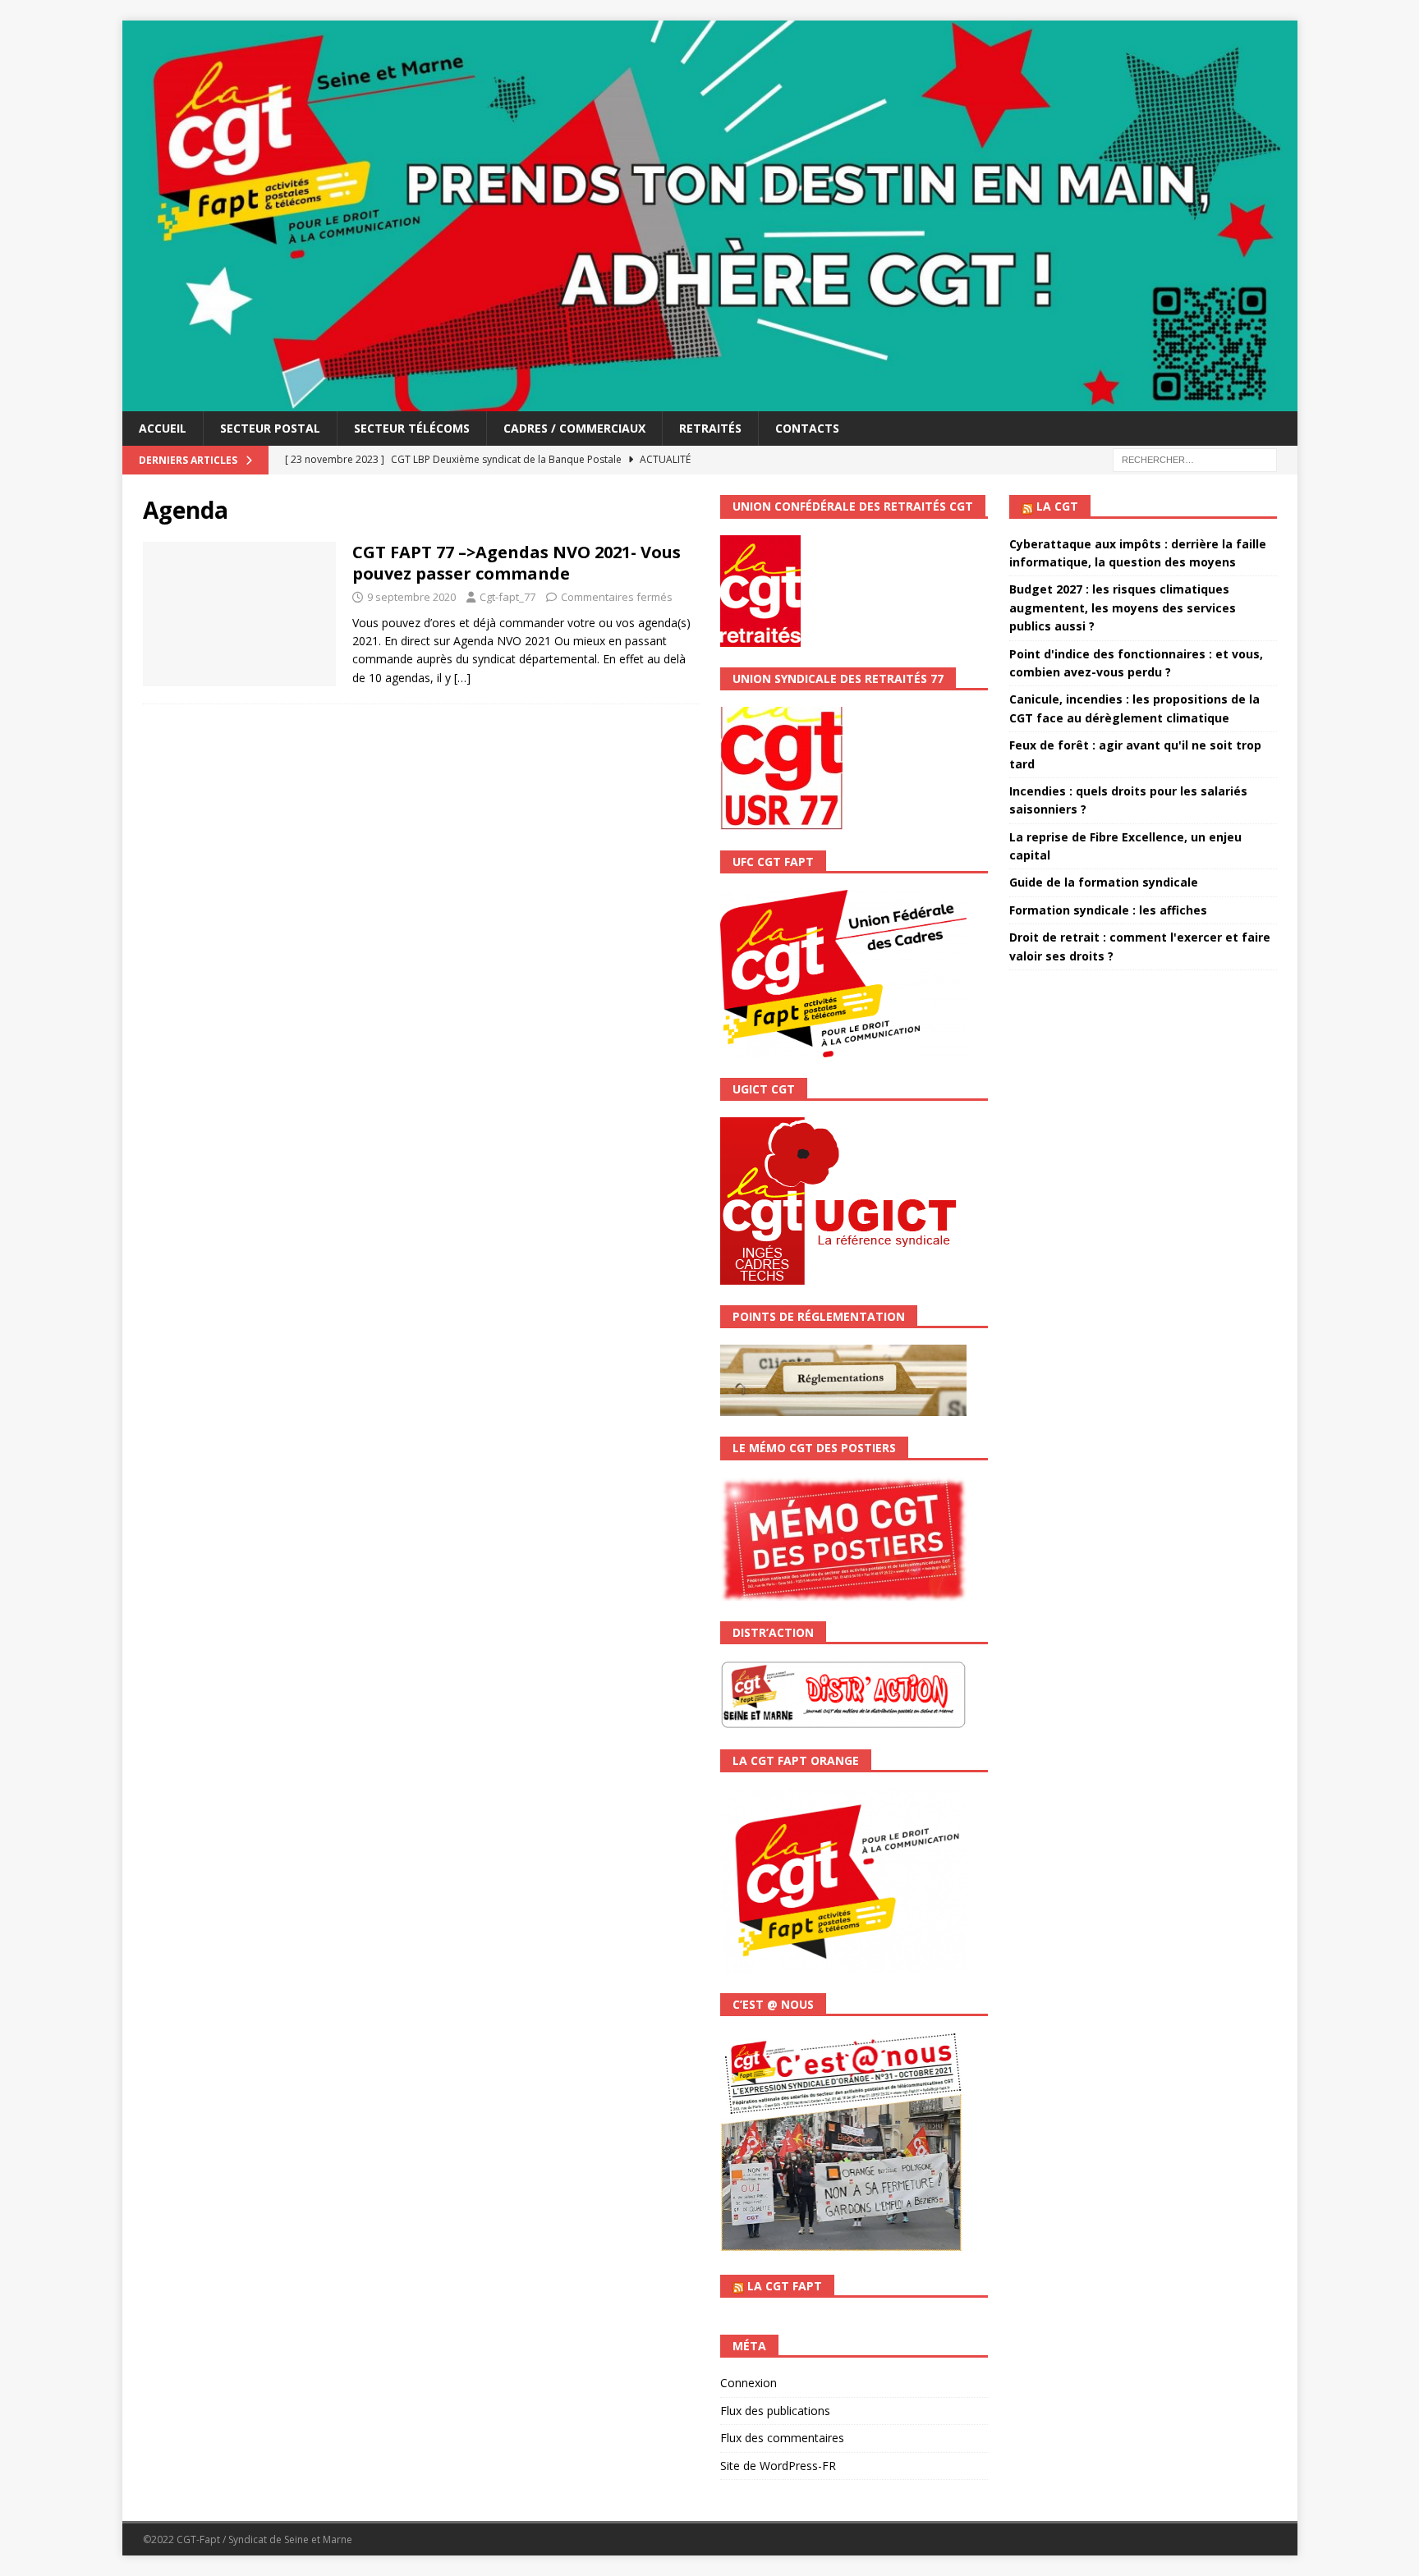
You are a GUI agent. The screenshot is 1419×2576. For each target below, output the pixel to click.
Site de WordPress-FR (778, 2466)
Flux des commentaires (782, 2438)
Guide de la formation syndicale (1104, 882)
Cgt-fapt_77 (507, 597)
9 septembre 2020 (411, 597)
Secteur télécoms (412, 428)
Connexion (749, 2383)
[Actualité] (239, 614)
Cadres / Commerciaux (574, 428)
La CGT (1057, 506)
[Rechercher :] (1195, 459)
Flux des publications (775, 2411)
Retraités (710, 428)
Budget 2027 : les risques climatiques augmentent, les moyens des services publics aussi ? (1123, 607)
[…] (462, 678)
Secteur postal (270, 428)
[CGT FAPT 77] (710, 402)
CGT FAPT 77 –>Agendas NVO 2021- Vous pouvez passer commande (517, 563)
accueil (163, 428)
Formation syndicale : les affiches (1108, 910)
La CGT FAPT (785, 2286)
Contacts (807, 428)
